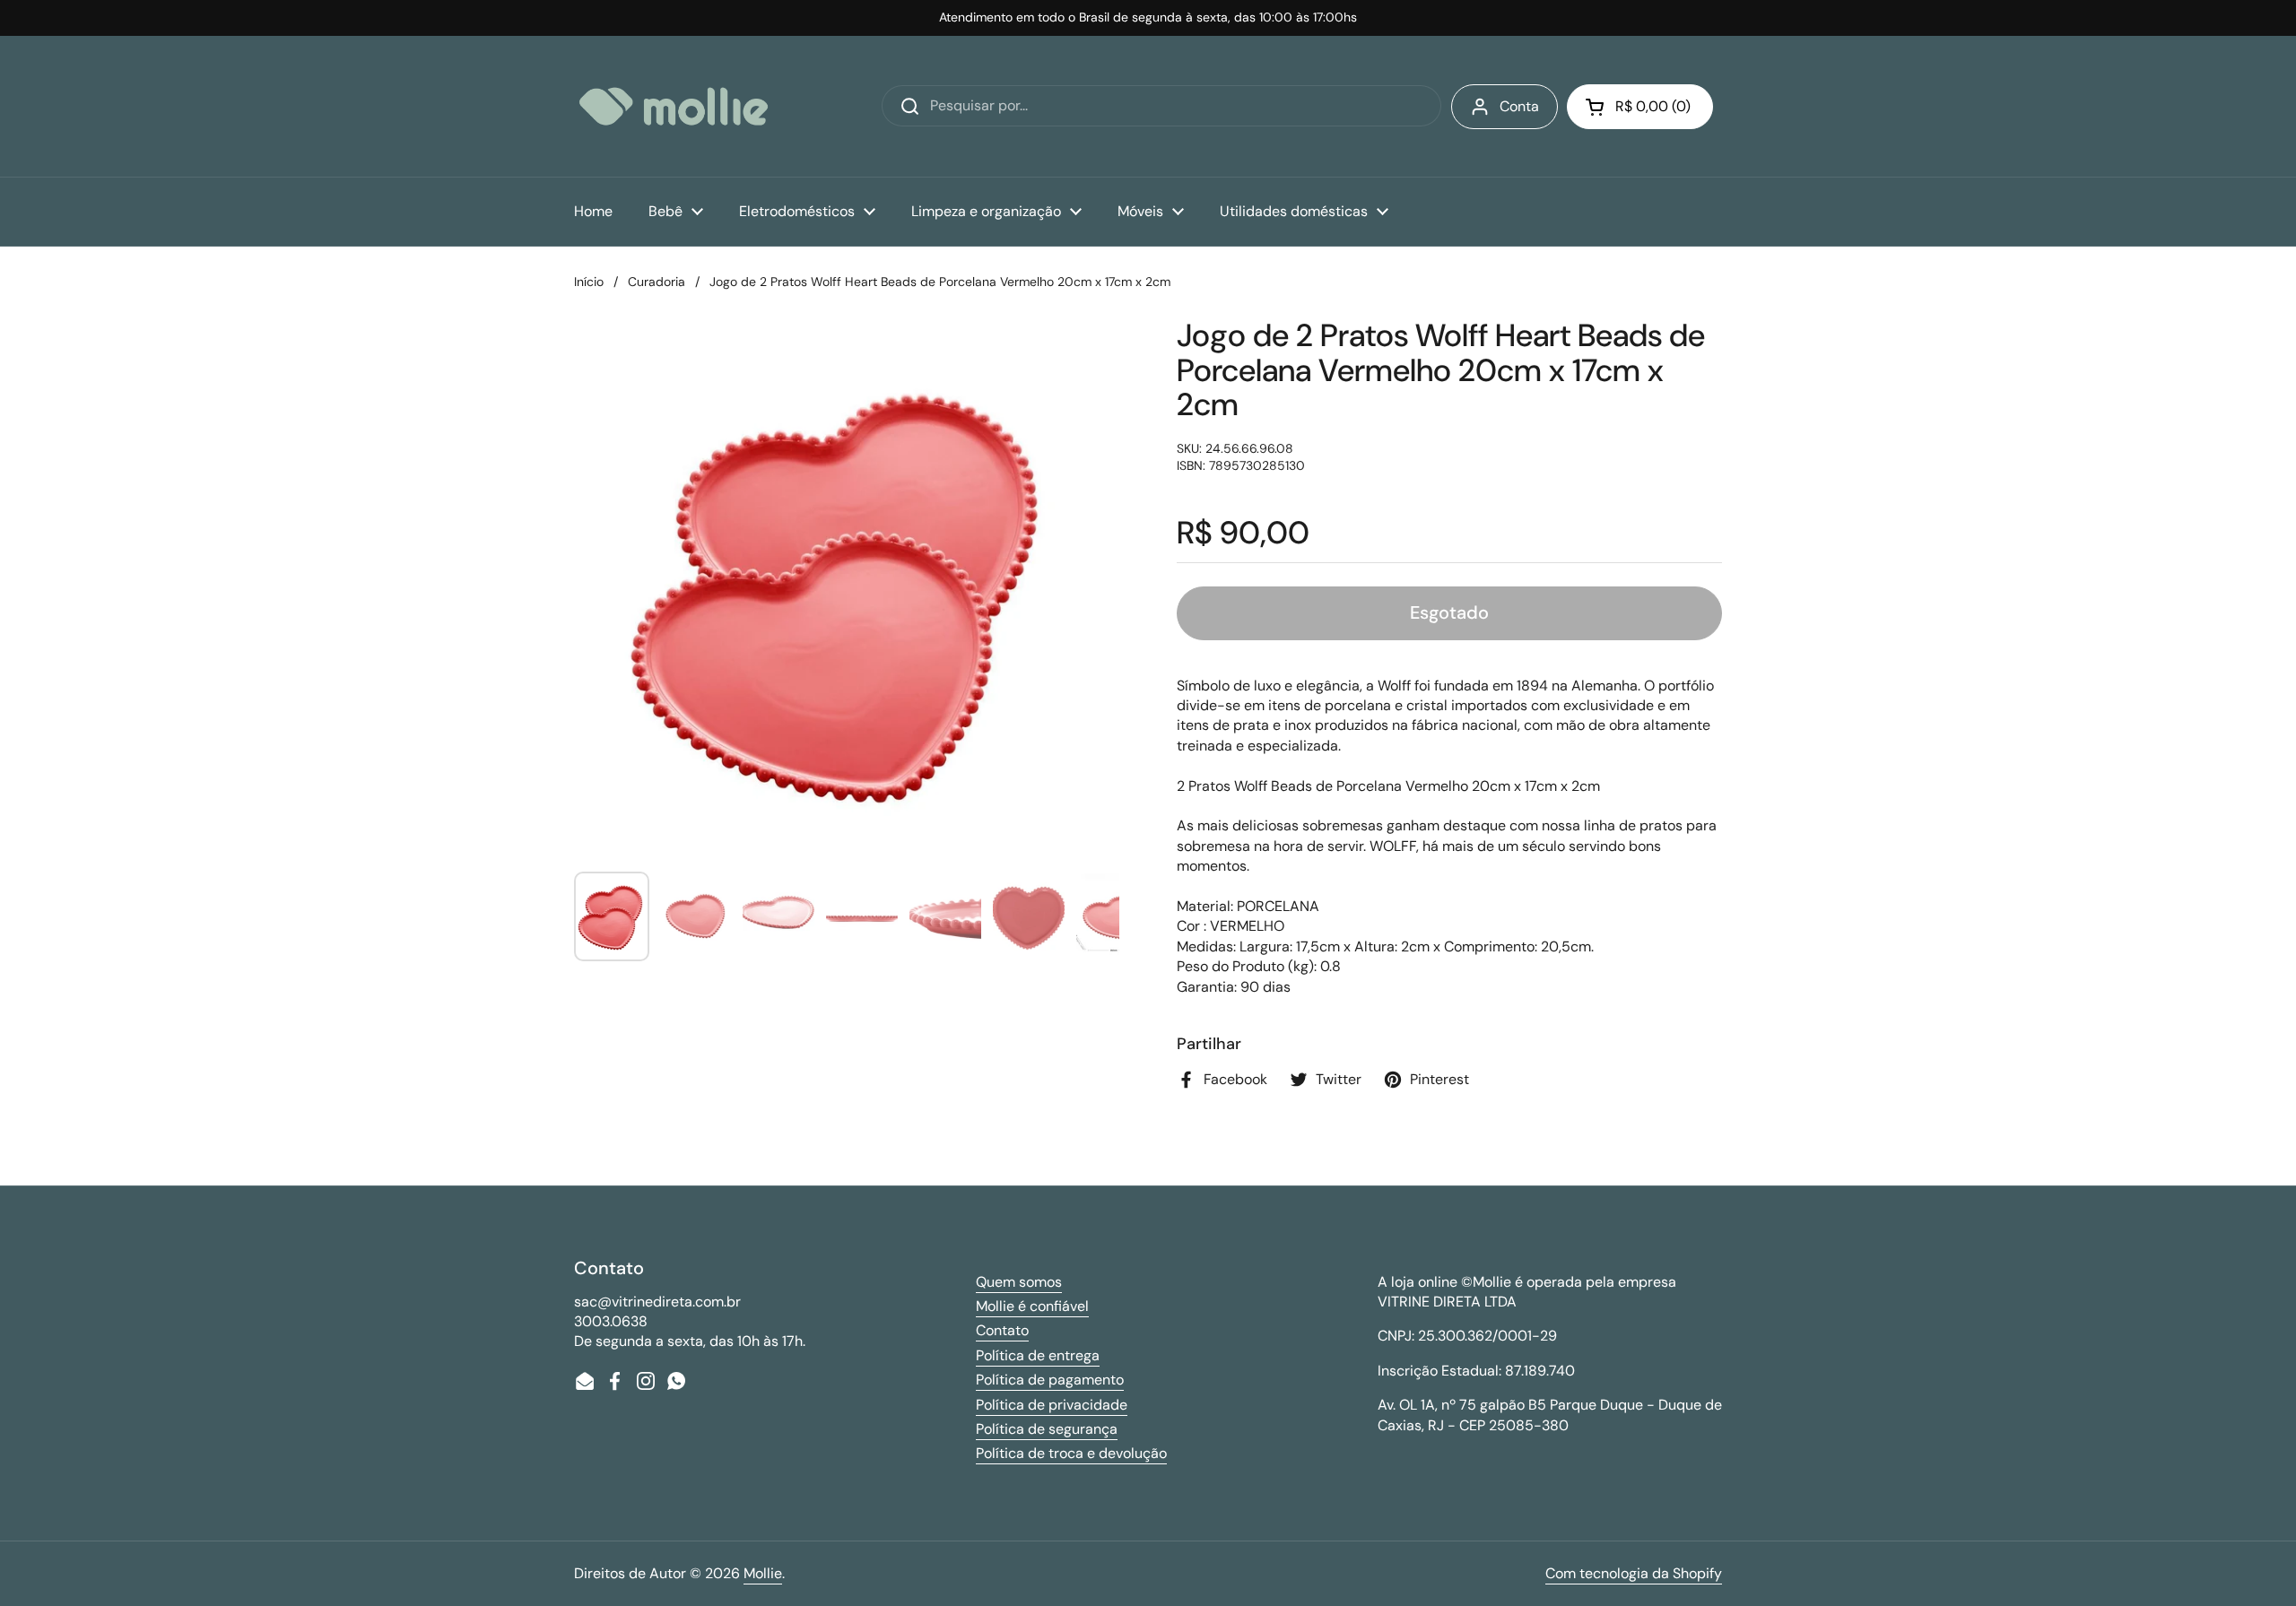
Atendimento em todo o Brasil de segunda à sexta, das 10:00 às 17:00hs (1148, 17)
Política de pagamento (1050, 1380)
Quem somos (1019, 1282)
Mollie (763, 1573)
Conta (1519, 106)
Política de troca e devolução (1071, 1453)
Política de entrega (1038, 1355)
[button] (1640, 107)
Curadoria (657, 282)
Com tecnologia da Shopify (1634, 1573)
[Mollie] (674, 106)
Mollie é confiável (1032, 1306)
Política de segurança (1047, 1429)
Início (589, 282)
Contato (1002, 1330)
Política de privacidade (1052, 1405)
